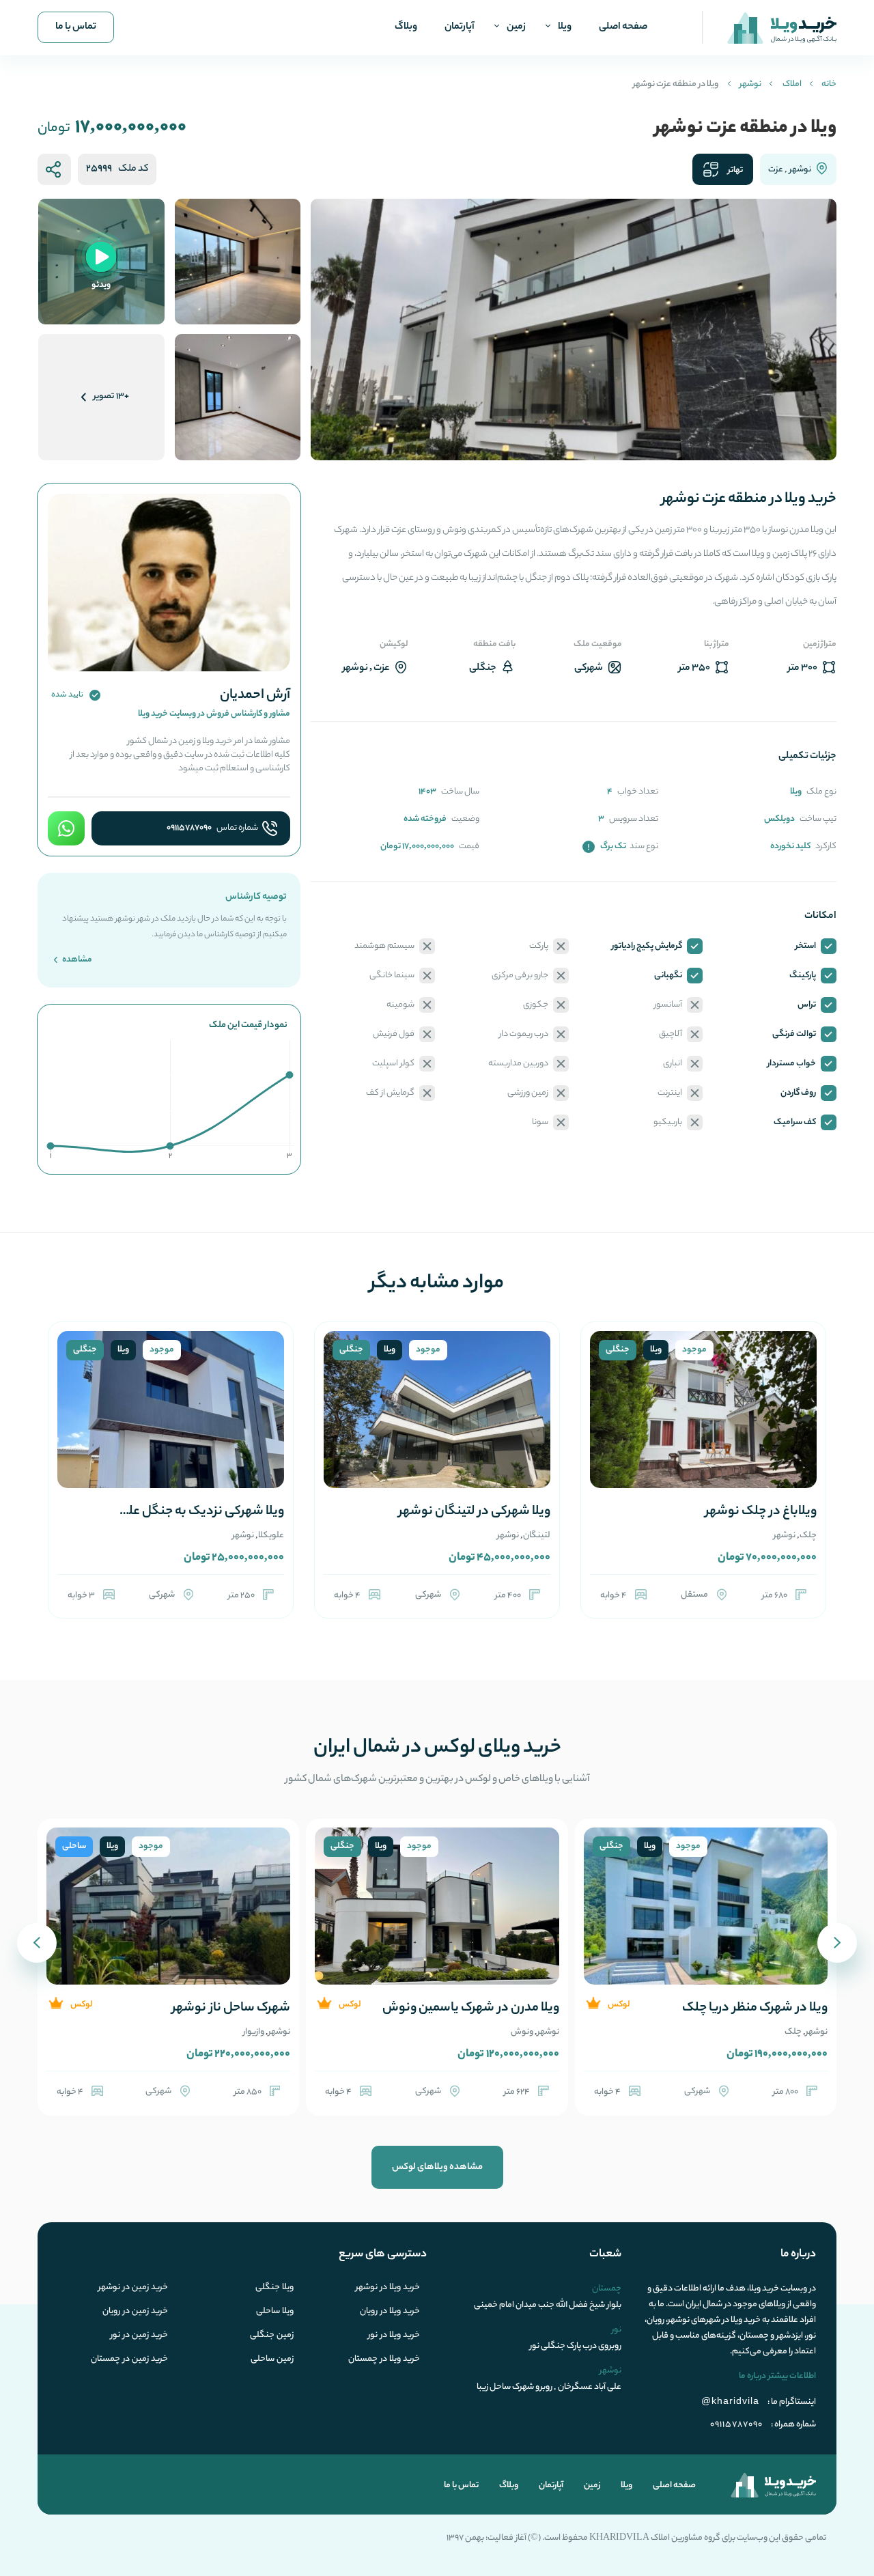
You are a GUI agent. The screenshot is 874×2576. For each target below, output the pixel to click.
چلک (808, 1536)
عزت (776, 170)
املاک (792, 84)
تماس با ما (76, 27)
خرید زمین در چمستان (129, 2360)
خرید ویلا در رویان (390, 2312)
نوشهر (750, 84)
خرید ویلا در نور (394, 2336)
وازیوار (254, 2032)
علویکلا (271, 1536)
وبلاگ (406, 27)
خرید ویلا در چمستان (384, 2360)
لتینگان (537, 1536)
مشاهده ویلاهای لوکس (437, 2167)
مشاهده (76, 960)
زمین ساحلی (272, 2360)
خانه (829, 84)
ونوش (522, 2032)
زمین (516, 27)
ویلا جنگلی (274, 2288)
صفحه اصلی (623, 27)
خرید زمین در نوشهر (133, 2288)
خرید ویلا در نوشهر (388, 2288)
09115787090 (189, 828)
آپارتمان (460, 27)
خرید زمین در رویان (135, 2312)
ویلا (565, 27)
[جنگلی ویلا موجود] (703, 1426)
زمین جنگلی (272, 2336)
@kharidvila (730, 2400)
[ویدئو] (101, 261)
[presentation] (837, 1943)
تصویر (111, 396)
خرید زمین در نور (139, 2336)
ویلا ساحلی (275, 2312)
